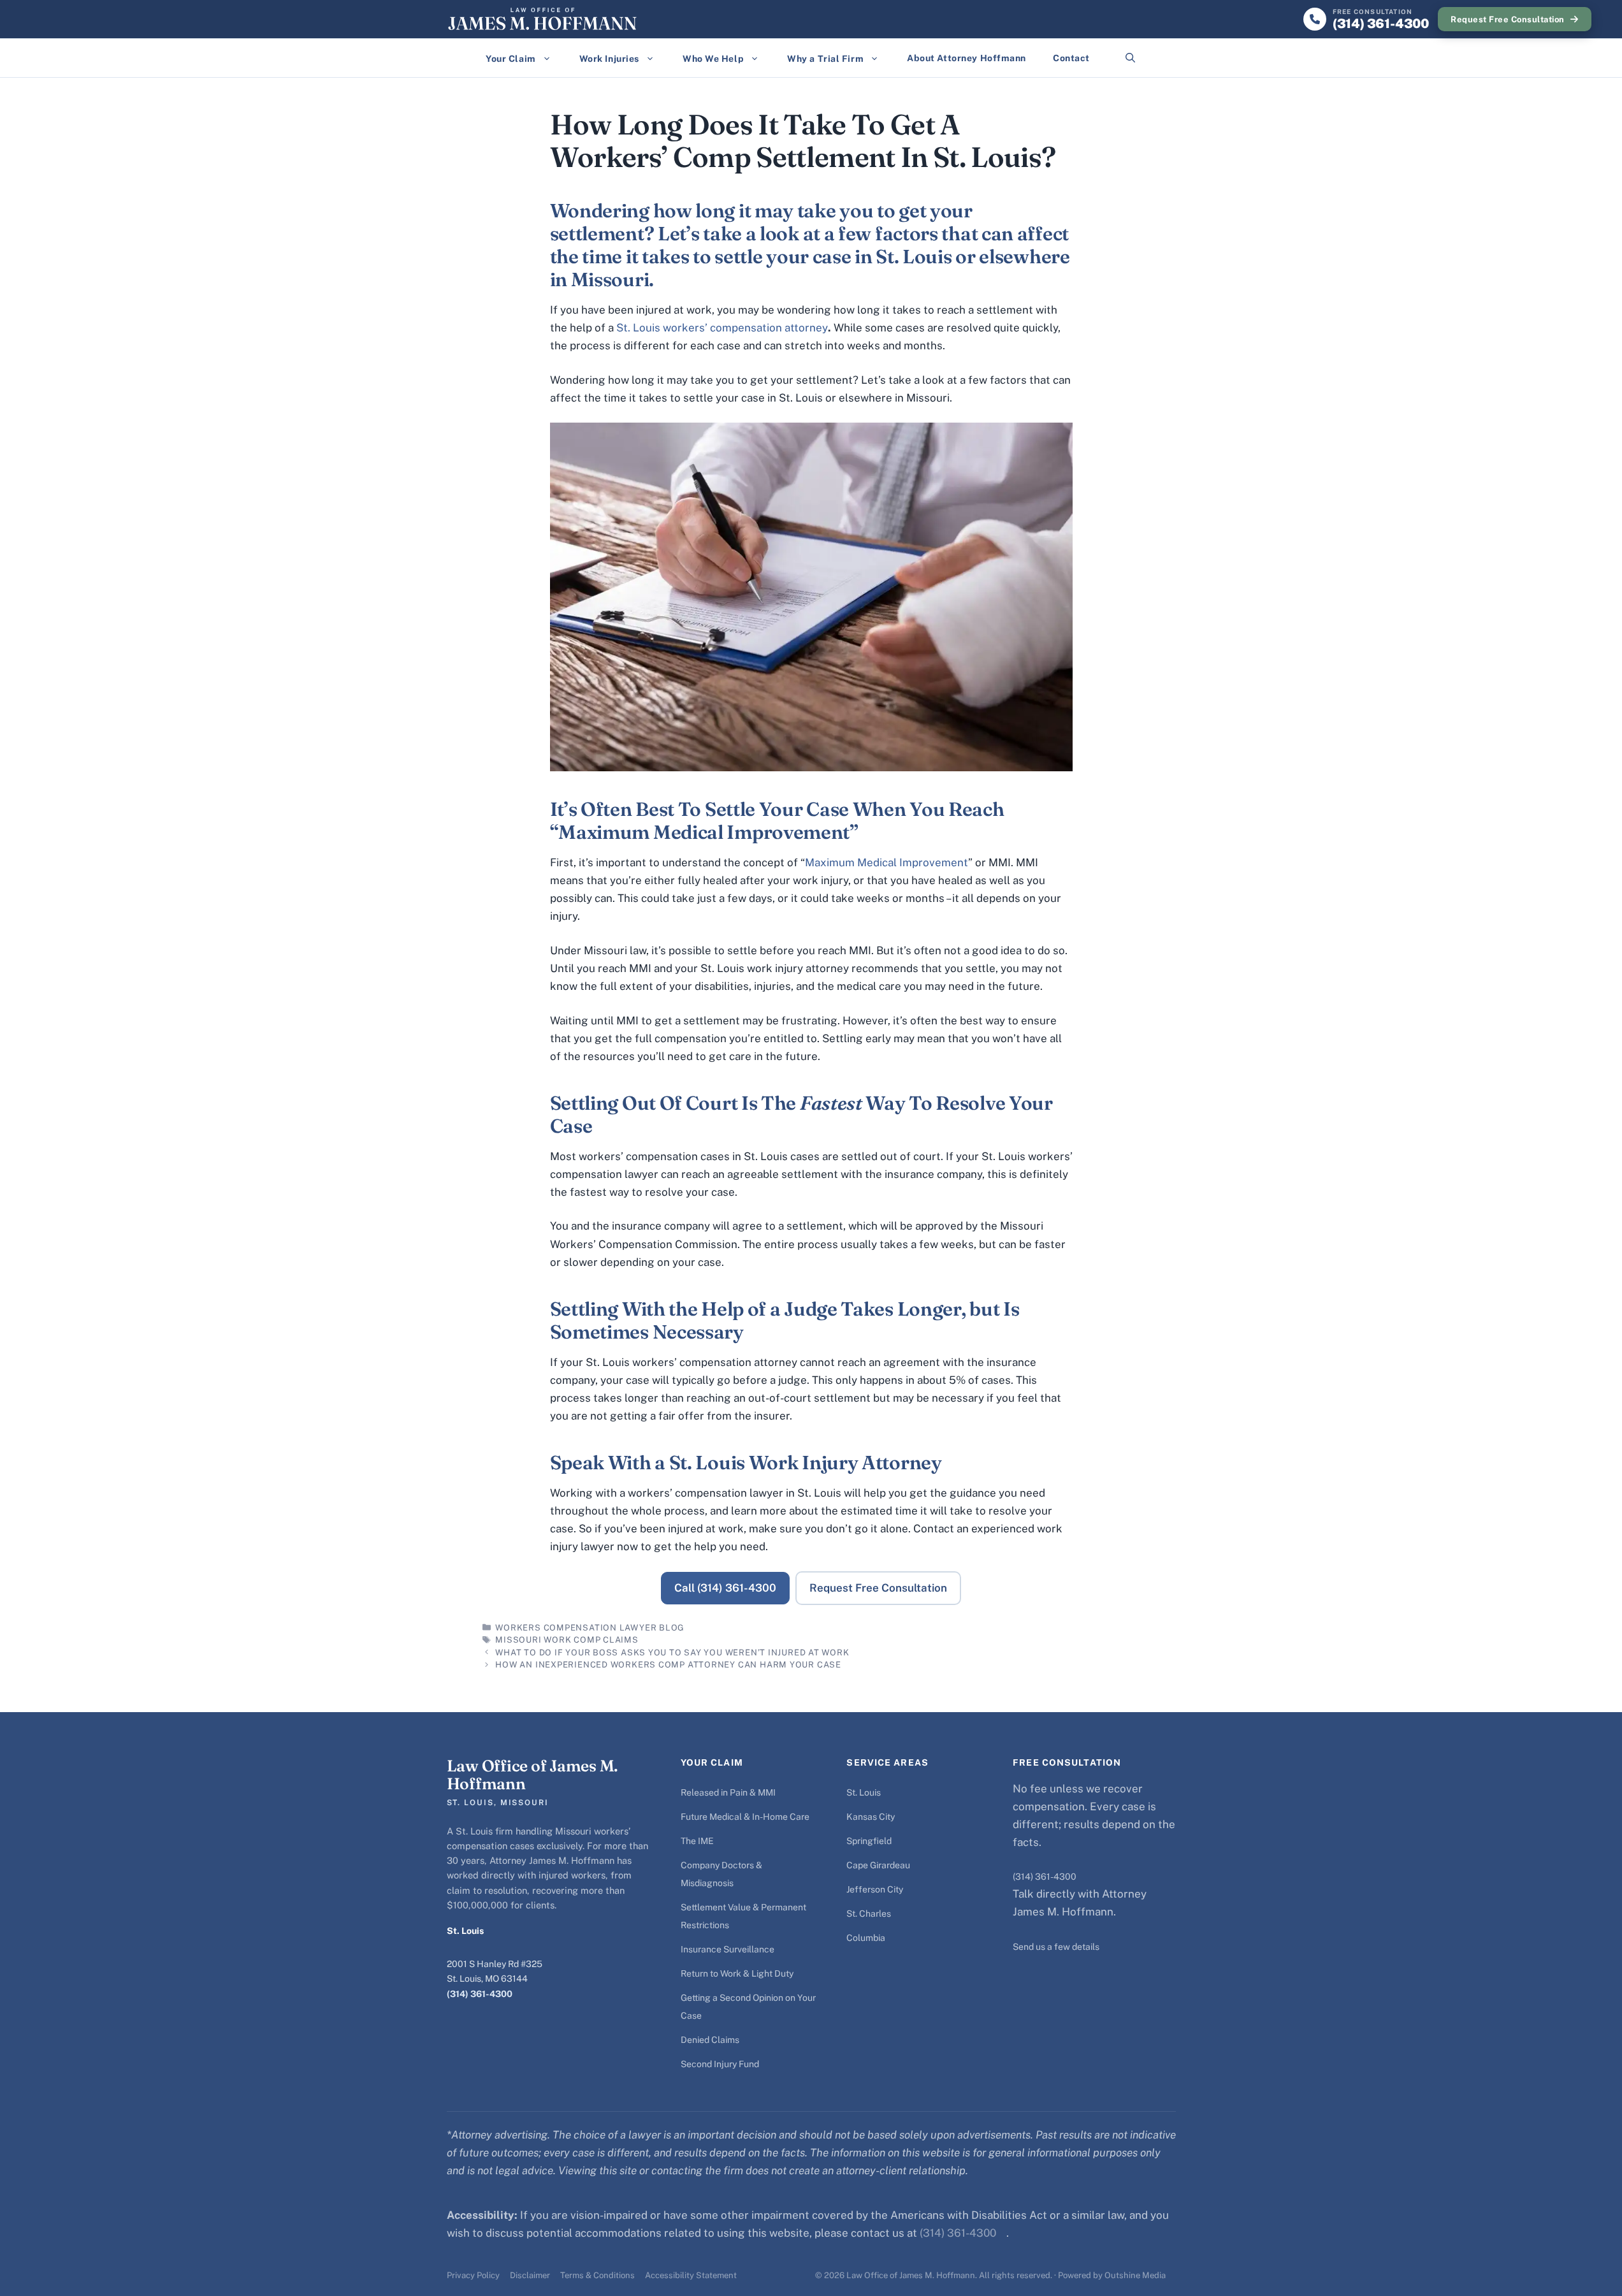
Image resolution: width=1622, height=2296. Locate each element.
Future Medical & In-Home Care (745, 1817)
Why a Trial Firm (825, 59)
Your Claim (511, 59)
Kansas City (871, 1817)
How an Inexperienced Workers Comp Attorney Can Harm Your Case (668, 1665)
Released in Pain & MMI (728, 1792)
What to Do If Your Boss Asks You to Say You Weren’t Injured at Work (672, 1653)
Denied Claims (710, 2040)
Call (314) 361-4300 (725, 1588)
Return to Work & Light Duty (737, 1973)
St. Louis (864, 1792)
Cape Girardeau (878, 1865)
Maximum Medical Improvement (887, 862)
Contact (1071, 58)
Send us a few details (1056, 1947)
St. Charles (869, 1914)
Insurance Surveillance (728, 1949)
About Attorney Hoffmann (967, 58)
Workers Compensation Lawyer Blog (590, 1628)
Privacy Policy (473, 2275)
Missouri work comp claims (567, 1640)
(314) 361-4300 (480, 1994)
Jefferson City (875, 1889)
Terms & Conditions (597, 2275)
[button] (1130, 58)
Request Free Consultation (1508, 19)
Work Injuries (609, 59)
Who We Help (713, 59)
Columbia (866, 1938)
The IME (697, 1841)
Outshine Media (1135, 2275)
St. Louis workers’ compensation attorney (722, 328)
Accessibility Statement (691, 2275)
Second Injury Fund (720, 2064)
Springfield (869, 1841)
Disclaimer (530, 2275)
